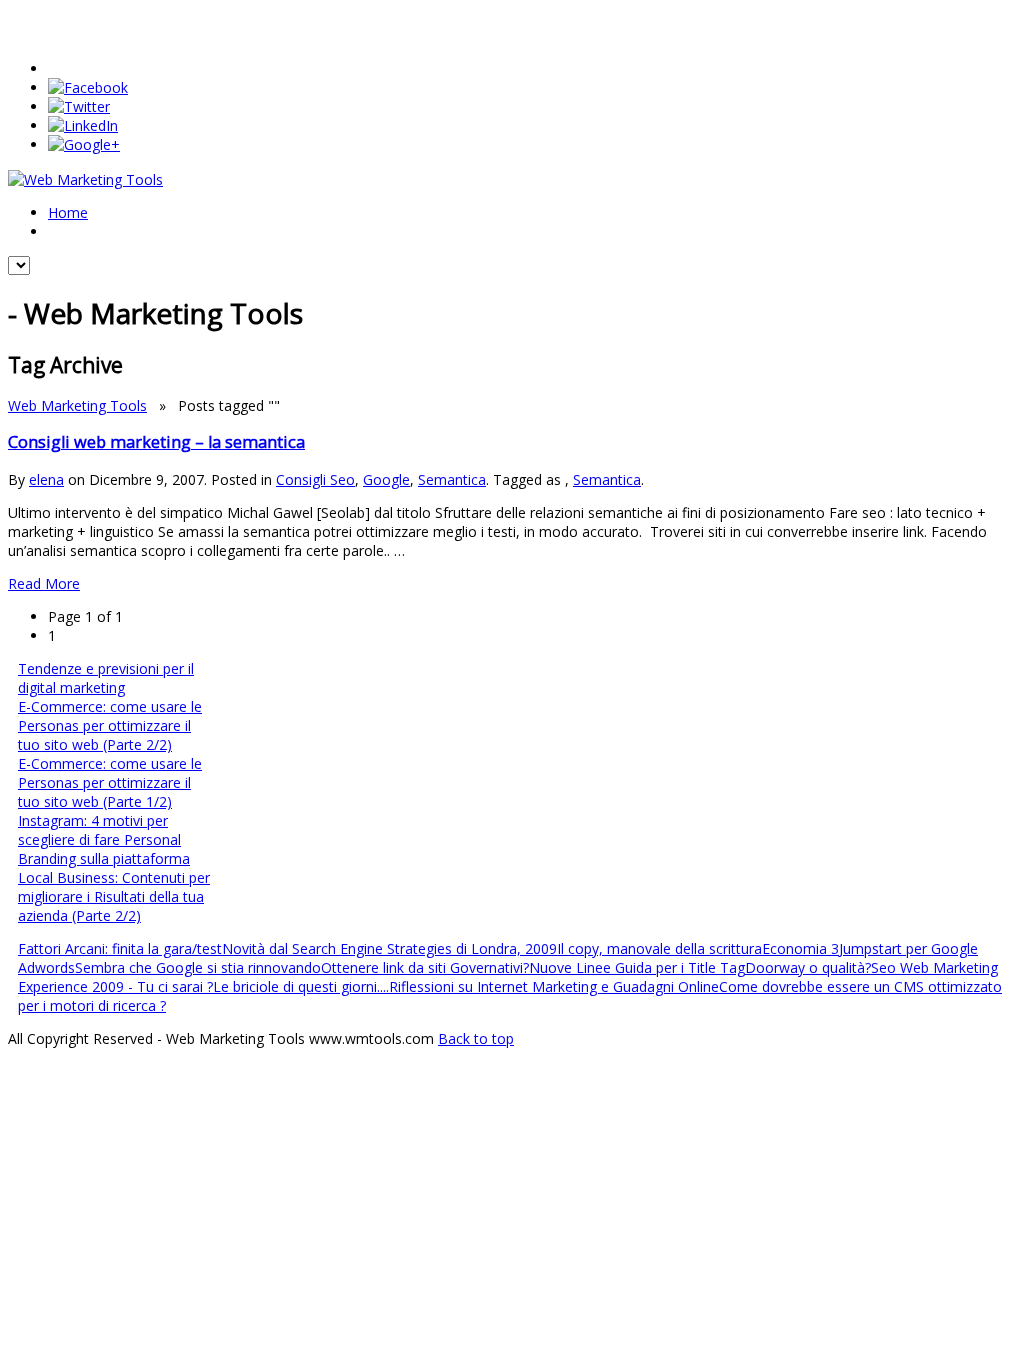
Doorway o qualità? (808, 967)
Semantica (452, 479)
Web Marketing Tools (77, 405)
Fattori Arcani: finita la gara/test (120, 948)
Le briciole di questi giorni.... (301, 986)
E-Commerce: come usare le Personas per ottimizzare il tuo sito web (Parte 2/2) (110, 725)
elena (46, 479)
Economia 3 (800, 948)
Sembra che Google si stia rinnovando (198, 967)
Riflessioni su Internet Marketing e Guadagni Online (554, 986)
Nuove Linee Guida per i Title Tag (637, 967)
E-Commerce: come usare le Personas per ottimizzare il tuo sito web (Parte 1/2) (110, 782)
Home (68, 212)
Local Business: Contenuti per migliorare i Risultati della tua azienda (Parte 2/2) (114, 896)
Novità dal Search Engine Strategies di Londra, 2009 (389, 948)
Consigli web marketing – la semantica (156, 442)
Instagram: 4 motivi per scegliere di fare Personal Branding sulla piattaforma (104, 839)
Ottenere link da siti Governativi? (425, 967)
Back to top (476, 1038)
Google (386, 479)
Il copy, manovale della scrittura (659, 948)
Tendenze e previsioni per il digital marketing (106, 678)
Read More (44, 583)
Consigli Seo (315, 479)
